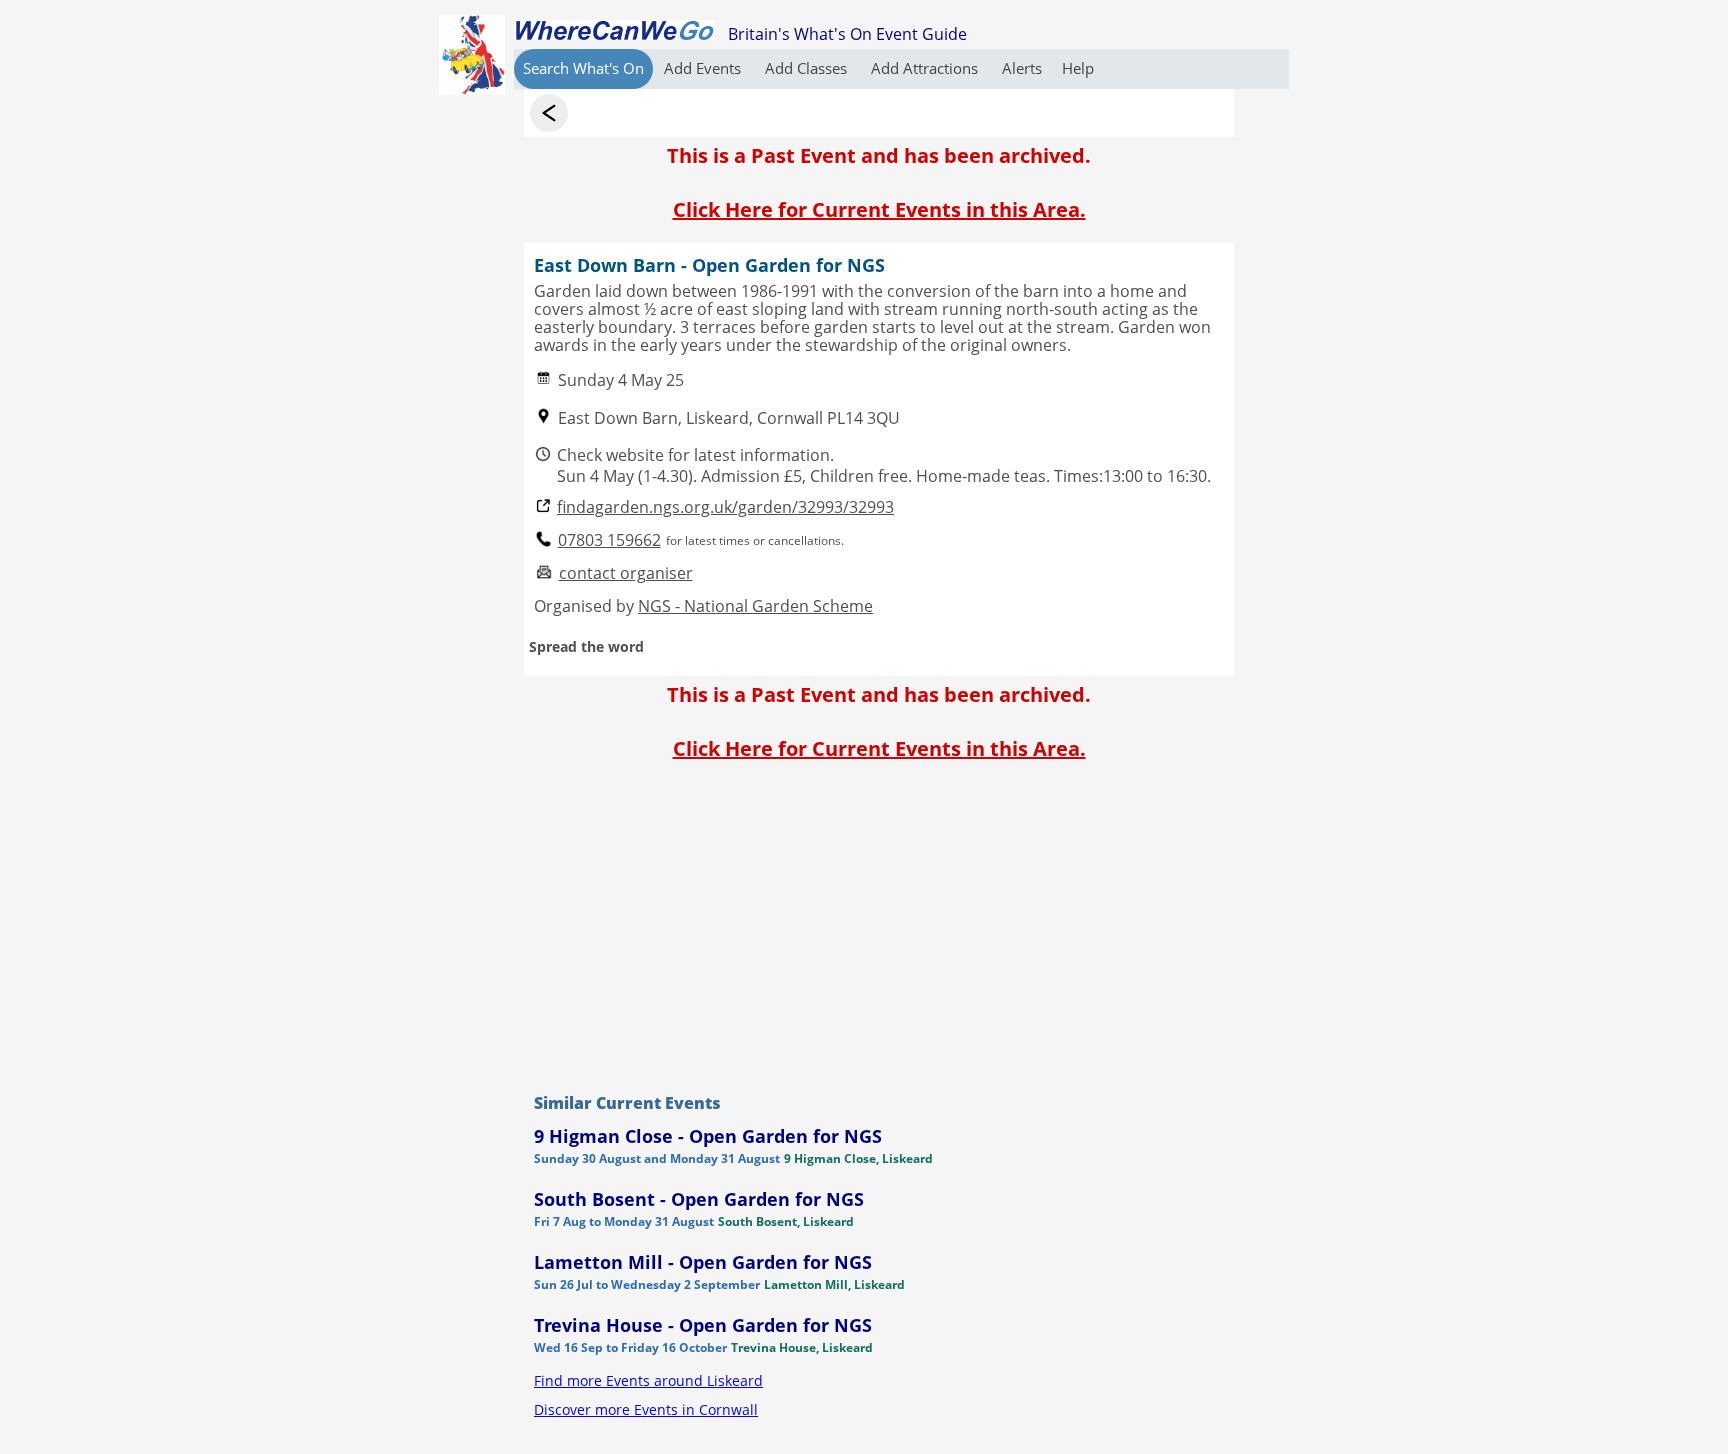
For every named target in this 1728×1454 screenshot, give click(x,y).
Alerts (1022, 68)
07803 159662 (609, 540)
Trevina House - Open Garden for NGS (703, 1325)
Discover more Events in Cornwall (646, 1409)
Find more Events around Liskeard (648, 1380)
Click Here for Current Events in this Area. (879, 209)
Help (1078, 68)
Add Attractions (926, 68)
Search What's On (583, 68)
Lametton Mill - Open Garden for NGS (703, 1262)
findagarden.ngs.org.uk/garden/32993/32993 (725, 507)
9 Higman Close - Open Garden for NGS (708, 1136)
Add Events (704, 68)
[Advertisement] (879, 922)
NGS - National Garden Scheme (755, 606)
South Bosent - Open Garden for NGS (699, 1199)
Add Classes (808, 68)
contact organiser (626, 573)
